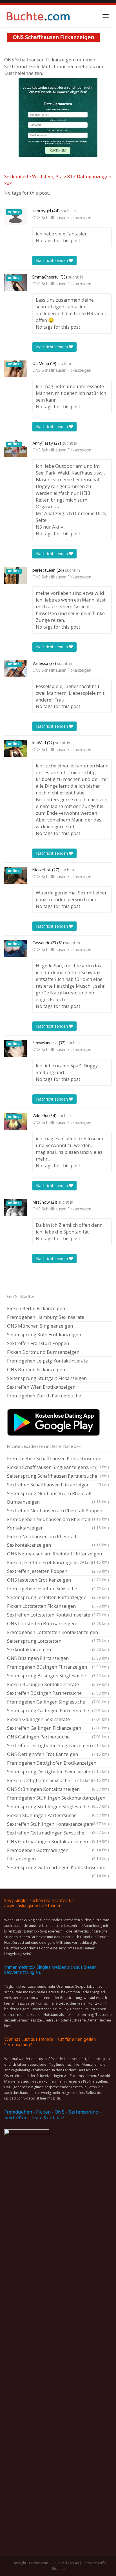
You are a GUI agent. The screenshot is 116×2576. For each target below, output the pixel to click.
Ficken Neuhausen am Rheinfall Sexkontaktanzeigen (58, 1541)
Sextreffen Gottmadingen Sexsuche (58, 1833)
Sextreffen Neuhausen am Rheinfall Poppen (58, 1511)
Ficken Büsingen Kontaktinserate (58, 1684)
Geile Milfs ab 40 (65, 2563)
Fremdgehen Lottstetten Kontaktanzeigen (58, 1633)
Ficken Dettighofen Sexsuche (50, 1780)
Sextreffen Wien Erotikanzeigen (41, 1387)
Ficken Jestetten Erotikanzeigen (50, 1562)
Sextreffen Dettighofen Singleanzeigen (58, 1745)
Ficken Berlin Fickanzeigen (36, 1308)
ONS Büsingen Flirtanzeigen (58, 1658)
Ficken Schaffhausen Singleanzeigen (52, 1467)
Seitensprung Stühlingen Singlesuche (58, 1807)
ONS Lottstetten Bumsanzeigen (58, 1623)
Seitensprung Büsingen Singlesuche (58, 1676)
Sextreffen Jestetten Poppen (58, 1571)
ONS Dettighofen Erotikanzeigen (58, 1754)
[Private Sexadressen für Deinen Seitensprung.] (38, 16)
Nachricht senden (53, 260)
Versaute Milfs (94, 2563)
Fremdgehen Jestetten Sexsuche (58, 1588)
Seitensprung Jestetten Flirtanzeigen (58, 1597)
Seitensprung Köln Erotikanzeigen (44, 1334)
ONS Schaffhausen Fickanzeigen (62, 218)
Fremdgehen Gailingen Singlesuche (58, 1702)
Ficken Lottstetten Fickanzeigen (58, 1606)
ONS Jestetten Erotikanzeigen (58, 1580)
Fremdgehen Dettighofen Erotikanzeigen (58, 1764)
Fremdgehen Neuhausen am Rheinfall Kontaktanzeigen (58, 1523)
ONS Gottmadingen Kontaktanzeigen (58, 1842)
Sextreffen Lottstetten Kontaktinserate (58, 1615)
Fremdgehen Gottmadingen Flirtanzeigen (58, 1854)
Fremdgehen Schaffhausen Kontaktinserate (58, 1459)
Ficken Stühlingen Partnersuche (58, 1816)
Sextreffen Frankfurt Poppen (38, 1343)
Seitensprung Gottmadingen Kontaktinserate (58, 1868)
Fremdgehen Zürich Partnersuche (44, 1396)
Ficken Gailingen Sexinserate (58, 1719)
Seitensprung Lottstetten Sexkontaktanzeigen (58, 1645)
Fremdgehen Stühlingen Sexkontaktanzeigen (58, 1798)
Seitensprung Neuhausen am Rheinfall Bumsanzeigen (58, 1498)
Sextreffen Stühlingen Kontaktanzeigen (58, 1825)
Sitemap (58, 2569)
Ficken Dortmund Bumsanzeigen (43, 1352)
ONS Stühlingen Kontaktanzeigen (58, 1789)
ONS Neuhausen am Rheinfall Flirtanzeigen (58, 1554)
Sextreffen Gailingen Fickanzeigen (58, 1728)
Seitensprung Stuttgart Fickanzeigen (47, 1378)
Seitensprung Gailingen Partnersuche (58, 1710)
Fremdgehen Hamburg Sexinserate (46, 1317)
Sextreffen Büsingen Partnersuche (58, 1693)
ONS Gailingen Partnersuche (58, 1737)
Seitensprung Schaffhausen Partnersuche (58, 1476)
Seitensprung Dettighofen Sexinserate (58, 1772)
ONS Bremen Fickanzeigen (36, 1369)
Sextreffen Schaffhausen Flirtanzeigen (58, 1485)
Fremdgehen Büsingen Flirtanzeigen (58, 1667)
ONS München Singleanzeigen (40, 1326)
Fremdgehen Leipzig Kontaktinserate (47, 1361)
